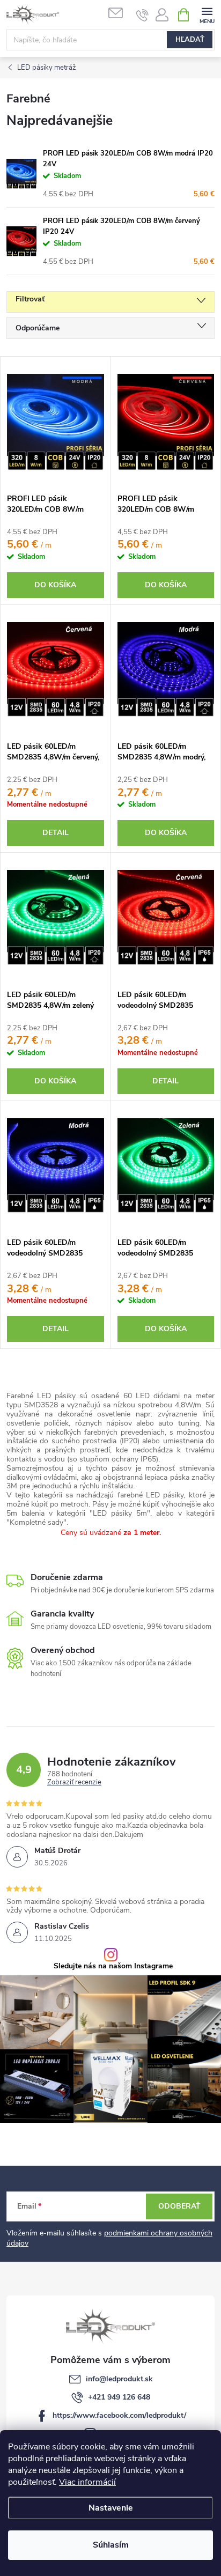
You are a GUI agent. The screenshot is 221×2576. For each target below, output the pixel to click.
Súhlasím (111, 2545)
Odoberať (179, 2206)
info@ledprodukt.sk (119, 2379)
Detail (56, 833)
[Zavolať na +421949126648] (142, 15)
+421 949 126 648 (119, 2397)
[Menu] (207, 14)
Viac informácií (87, 2482)
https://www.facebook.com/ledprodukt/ (119, 2415)
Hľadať (190, 40)
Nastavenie (111, 2508)
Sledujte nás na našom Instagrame (113, 1966)
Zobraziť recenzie (74, 1783)
